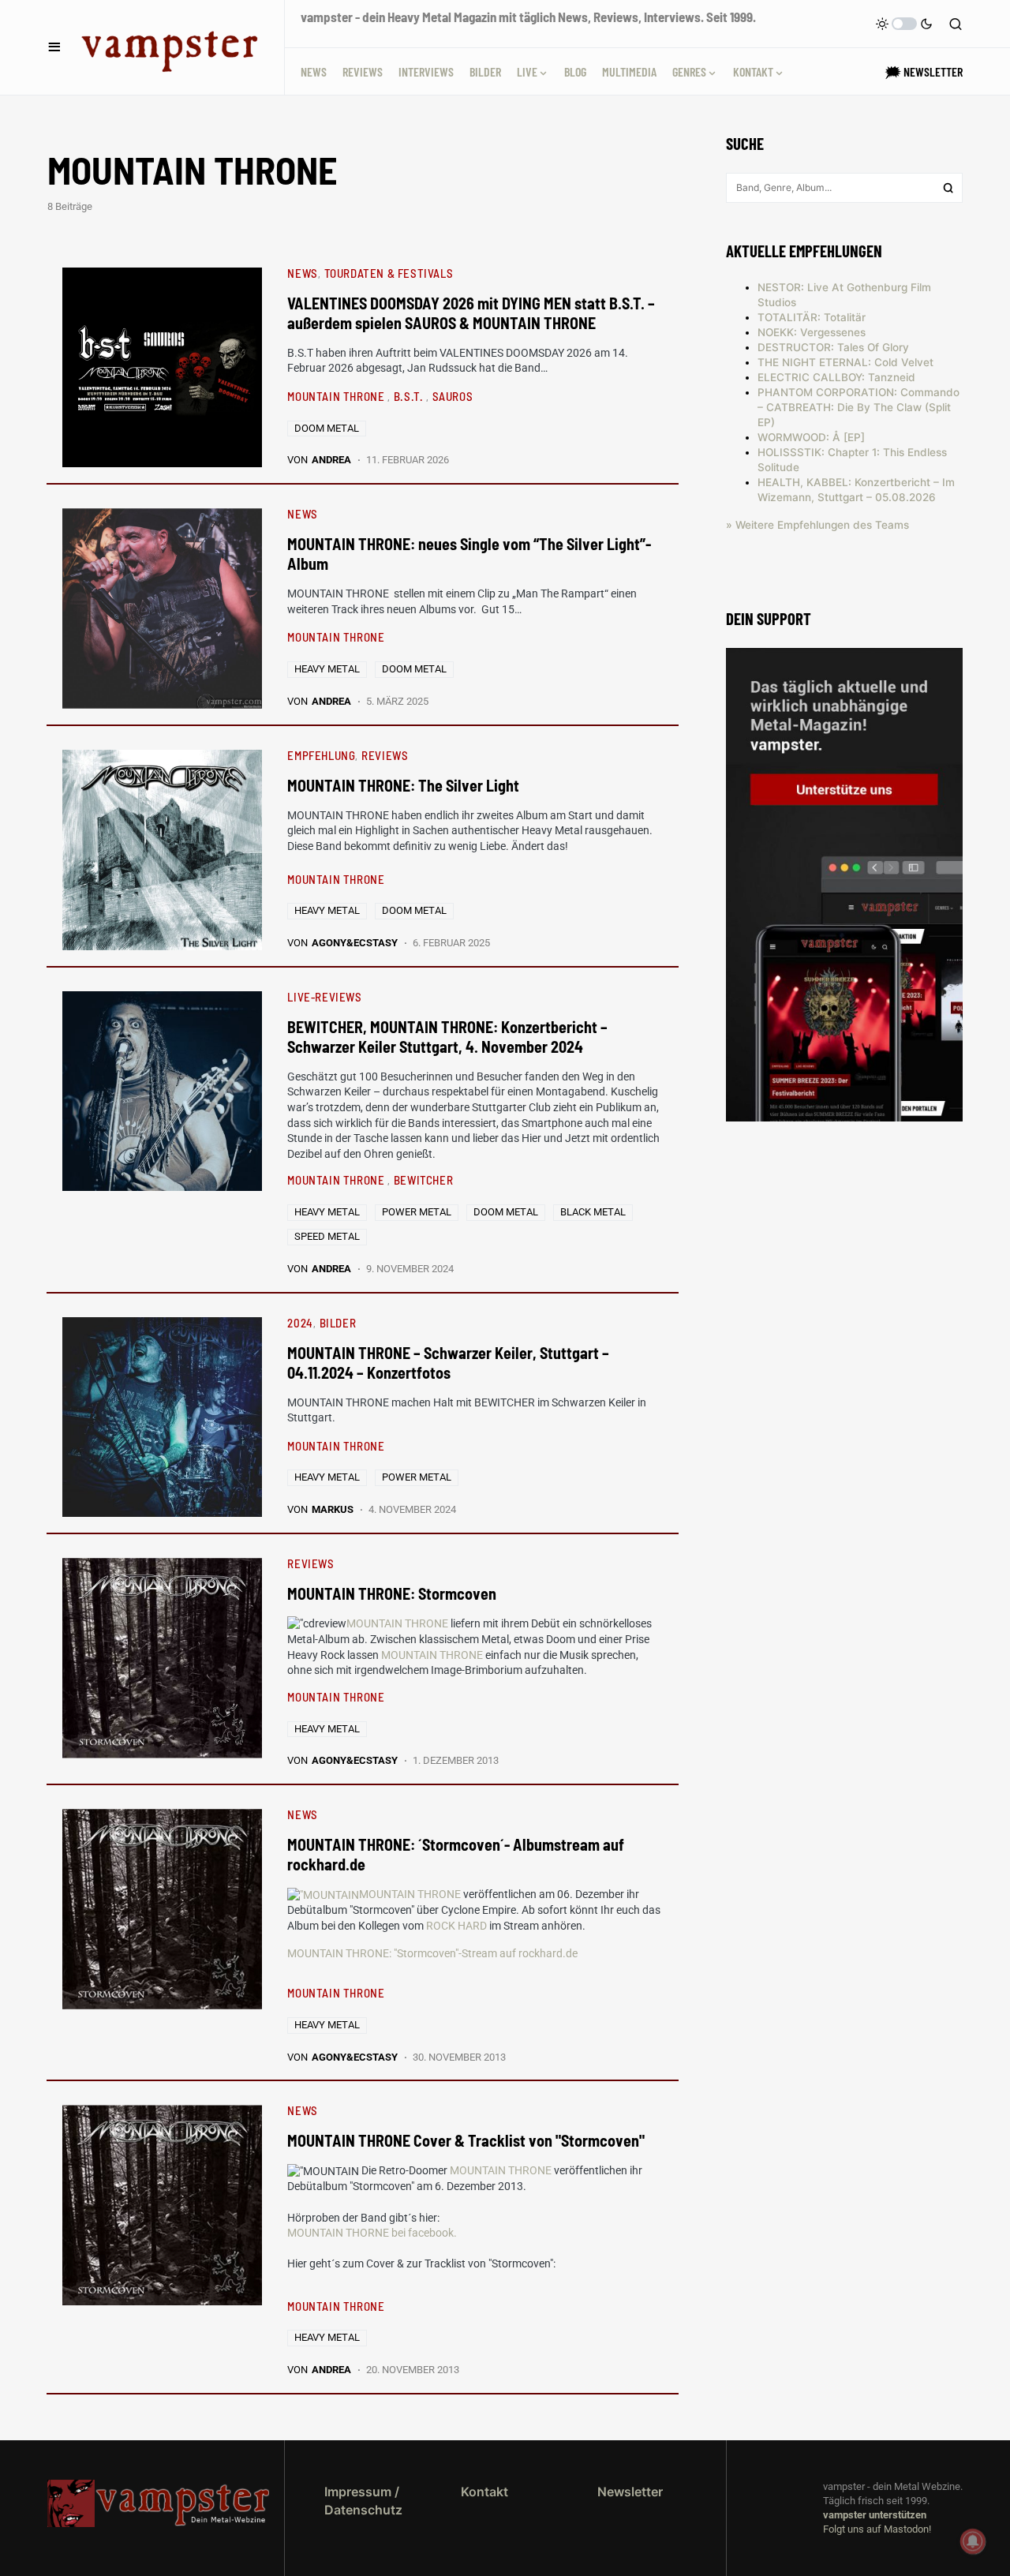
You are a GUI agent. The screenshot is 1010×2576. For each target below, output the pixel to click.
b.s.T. (410, 396)
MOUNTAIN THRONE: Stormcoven (392, 1593)
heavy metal (327, 669)
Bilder (338, 1323)
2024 (300, 1323)
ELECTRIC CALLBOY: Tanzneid (836, 377)
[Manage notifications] (973, 2541)
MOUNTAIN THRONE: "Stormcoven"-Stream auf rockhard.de (432, 1953)
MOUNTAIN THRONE (337, 396)
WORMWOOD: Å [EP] (811, 437)
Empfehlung (321, 755)
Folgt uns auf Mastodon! (877, 2529)
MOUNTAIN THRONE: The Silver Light (403, 785)
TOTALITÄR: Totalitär (812, 317)
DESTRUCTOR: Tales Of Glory (833, 347)
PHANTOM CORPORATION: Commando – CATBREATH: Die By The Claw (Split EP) (858, 407)
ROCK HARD (456, 1926)
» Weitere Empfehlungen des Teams (817, 525)
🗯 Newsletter (924, 71)
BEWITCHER (423, 1180)
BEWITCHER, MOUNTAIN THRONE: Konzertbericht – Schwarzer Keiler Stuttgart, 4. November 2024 (447, 1037)
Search (948, 188)
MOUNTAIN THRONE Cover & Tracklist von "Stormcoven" (466, 2140)
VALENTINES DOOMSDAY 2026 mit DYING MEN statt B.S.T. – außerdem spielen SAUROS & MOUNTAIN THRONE (471, 313)
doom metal (327, 428)
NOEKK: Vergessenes (812, 332)
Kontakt (484, 2492)
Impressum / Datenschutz (363, 2500)
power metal (417, 1212)
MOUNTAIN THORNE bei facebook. (372, 2233)
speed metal (327, 1236)
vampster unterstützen (875, 2515)
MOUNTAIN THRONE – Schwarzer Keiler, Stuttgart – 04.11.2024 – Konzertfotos (448, 1363)
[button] (54, 47)
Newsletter (630, 2492)
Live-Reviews (324, 997)
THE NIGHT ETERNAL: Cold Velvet (845, 362)
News (302, 273)
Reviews (385, 755)
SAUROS (453, 396)
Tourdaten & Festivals (389, 273)
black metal (593, 1212)
